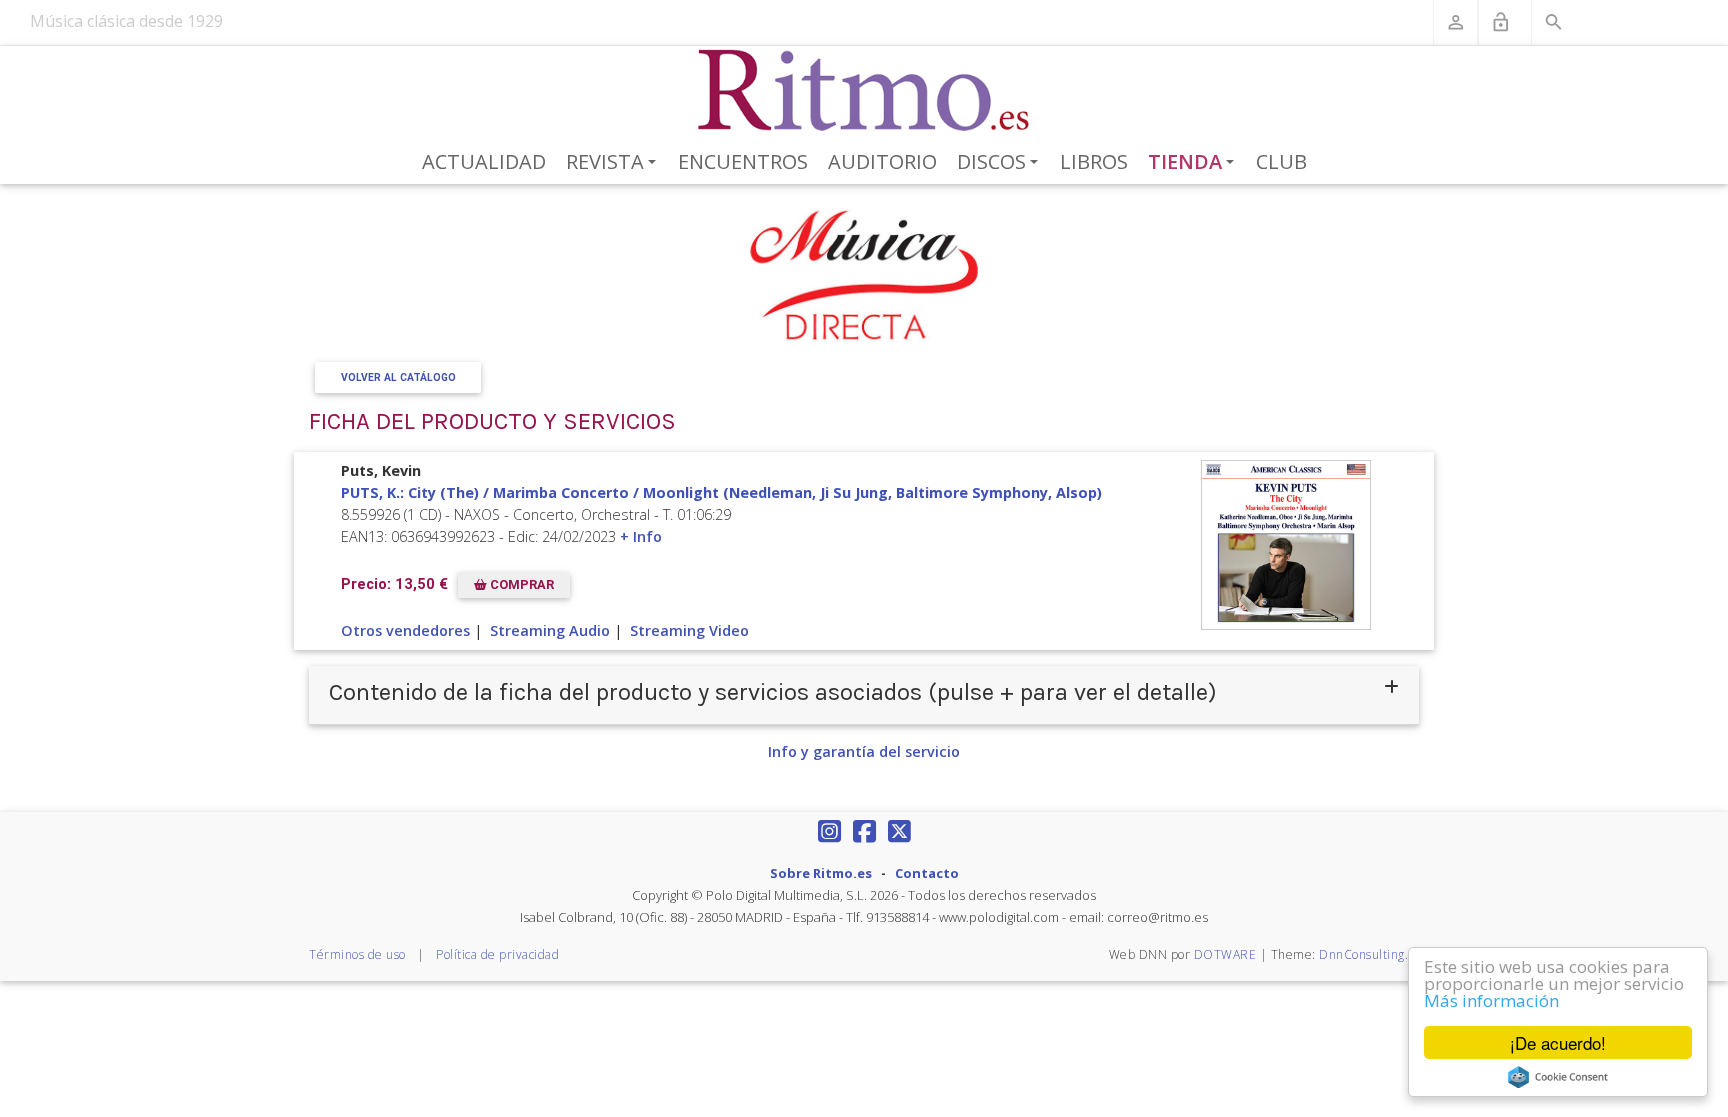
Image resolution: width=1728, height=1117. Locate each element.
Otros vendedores (405, 630)
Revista (614, 163)
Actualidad (484, 161)
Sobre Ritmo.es (821, 873)
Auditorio (882, 161)
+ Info (641, 536)
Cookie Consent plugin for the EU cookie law (1558, 1077)
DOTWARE (1225, 954)
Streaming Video (689, 630)
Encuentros (743, 161)
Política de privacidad (497, 954)
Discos (1001, 163)
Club (1281, 161)
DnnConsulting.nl (1369, 954)
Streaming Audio (550, 630)
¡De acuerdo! (1558, 1042)
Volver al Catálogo (398, 377)
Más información (1491, 1000)
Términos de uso (357, 954)
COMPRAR (520, 584)
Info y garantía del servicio (864, 751)
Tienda (1195, 163)
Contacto (927, 873)
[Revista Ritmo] (864, 91)
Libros (1094, 161)
